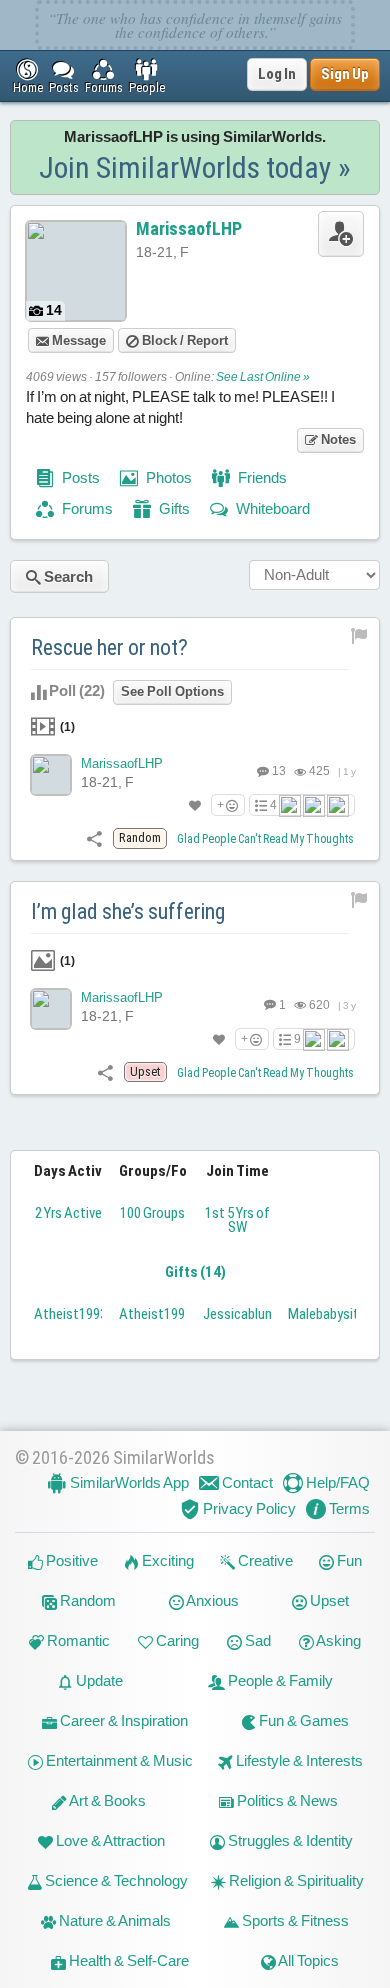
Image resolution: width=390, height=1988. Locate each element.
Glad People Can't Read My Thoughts (265, 839)
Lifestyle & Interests (298, 1760)
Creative (264, 1560)
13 (278, 771)
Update (98, 1680)
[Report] (359, 635)
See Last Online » (263, 377)
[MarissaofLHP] (51, 775)
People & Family (279, 1680)
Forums (86, 508)
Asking (337, 1640)
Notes (337, 439)
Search (67, 576)
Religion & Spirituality (295, 1880)
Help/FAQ (336, 1482)
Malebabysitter (332, 1314)
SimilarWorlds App (128, 1482)
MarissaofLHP (189, 228)
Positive (70, 1560)
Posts (79, 477)
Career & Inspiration (122, 1720)
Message (77, 340)
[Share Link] (94, 837)
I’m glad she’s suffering (128, 911)
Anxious (211, 1600)
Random (86, 1600)
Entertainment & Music (118, 1760)
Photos (167, 477)
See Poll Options (172, 691)
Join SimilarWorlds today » (195, 167)
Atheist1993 (70, 1314)
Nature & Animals (113, 1920)
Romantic (77, 1640)
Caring (176, 1640)
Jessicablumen (246, 1314)
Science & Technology (115, 1880)
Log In (277, 74)
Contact (246, 1482)
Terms (348, 1508)
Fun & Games (302, 1720)
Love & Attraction (109, 1840)
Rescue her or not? (109, 647)
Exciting (166, 1560)
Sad (256, 1640)
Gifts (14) (195, 1272)
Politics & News (286, 1800)
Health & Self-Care (127, 1960)
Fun (348, 1560)
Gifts (173, 508)
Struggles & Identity (289, 1840)
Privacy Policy (248, 1508)
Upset (328, 1600)
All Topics (307, 1960)
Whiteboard (271, 508)
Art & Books (106, 1800)
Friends (261, 477)
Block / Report (183, 340)
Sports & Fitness (294, 1920)
